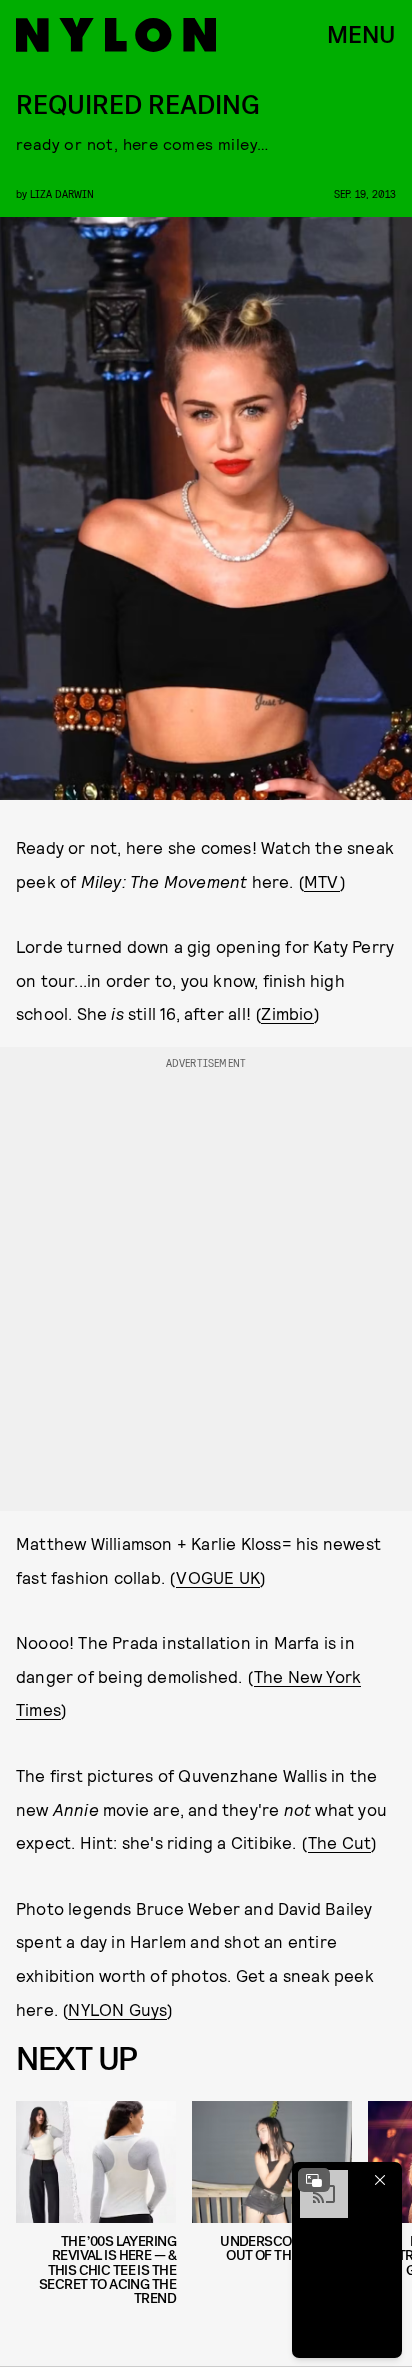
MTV (322, 881)
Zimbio (287, 1013)
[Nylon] (116, 35)
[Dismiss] (380, 2180)
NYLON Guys (117, 2009)
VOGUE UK (218, 1577)
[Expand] (314, 2180)
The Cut (339, 1842)
